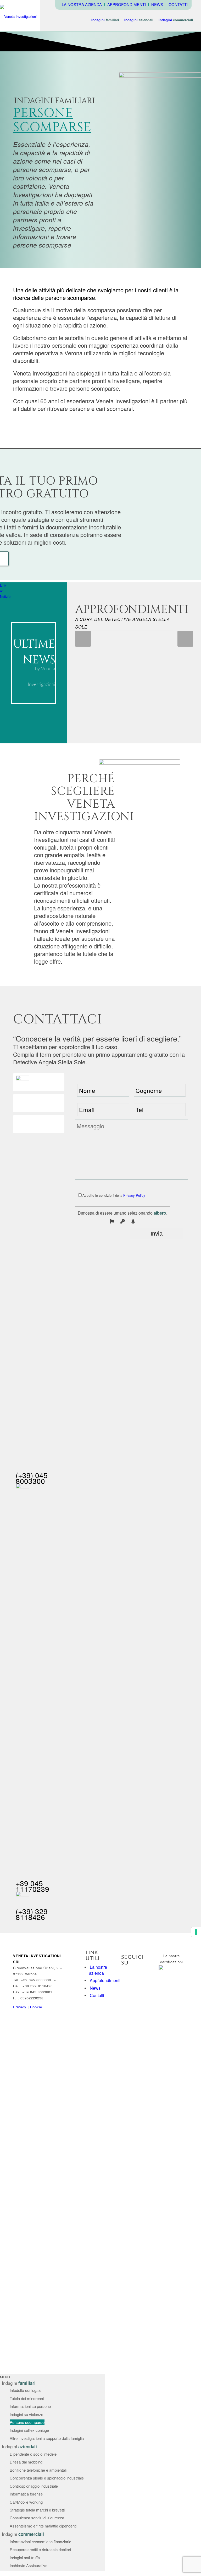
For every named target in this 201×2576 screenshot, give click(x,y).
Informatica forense (26, 2494)
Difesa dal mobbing (26, 2462)
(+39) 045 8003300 (32, 1478)
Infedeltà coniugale (26, 2390)
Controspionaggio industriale (34, 2486)
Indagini (19, 2383)
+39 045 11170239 (32, 1886)
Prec (83, 639)
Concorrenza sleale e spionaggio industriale (47, 2478)
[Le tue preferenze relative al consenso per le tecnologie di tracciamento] (196, 1932)
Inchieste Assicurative (29, 2565)
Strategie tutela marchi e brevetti (37, 2510)
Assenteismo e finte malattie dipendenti (43, 2526)
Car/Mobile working (26, 2502)
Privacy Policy (134, 1195)
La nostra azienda (98, 1970)
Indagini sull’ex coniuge (29, 2430)
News (95, 1988)
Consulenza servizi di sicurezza (37, 2518)
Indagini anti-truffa (25, 2558)
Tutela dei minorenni (27, 2398)
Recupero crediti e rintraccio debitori (40, 2549)
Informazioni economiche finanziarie (40, 2542)
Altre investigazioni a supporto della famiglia (47, 2438)
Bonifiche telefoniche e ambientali (38, 2470)
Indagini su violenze (26, 2414)
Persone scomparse (27, 2422)
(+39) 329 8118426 (32, 1914)
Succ (185, 639)
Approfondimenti (105, 1980)
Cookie (36, 2007)
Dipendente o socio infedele (33, 2454)
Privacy (20, 2007)
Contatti (97, 1995)
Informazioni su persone (30, 2406)
